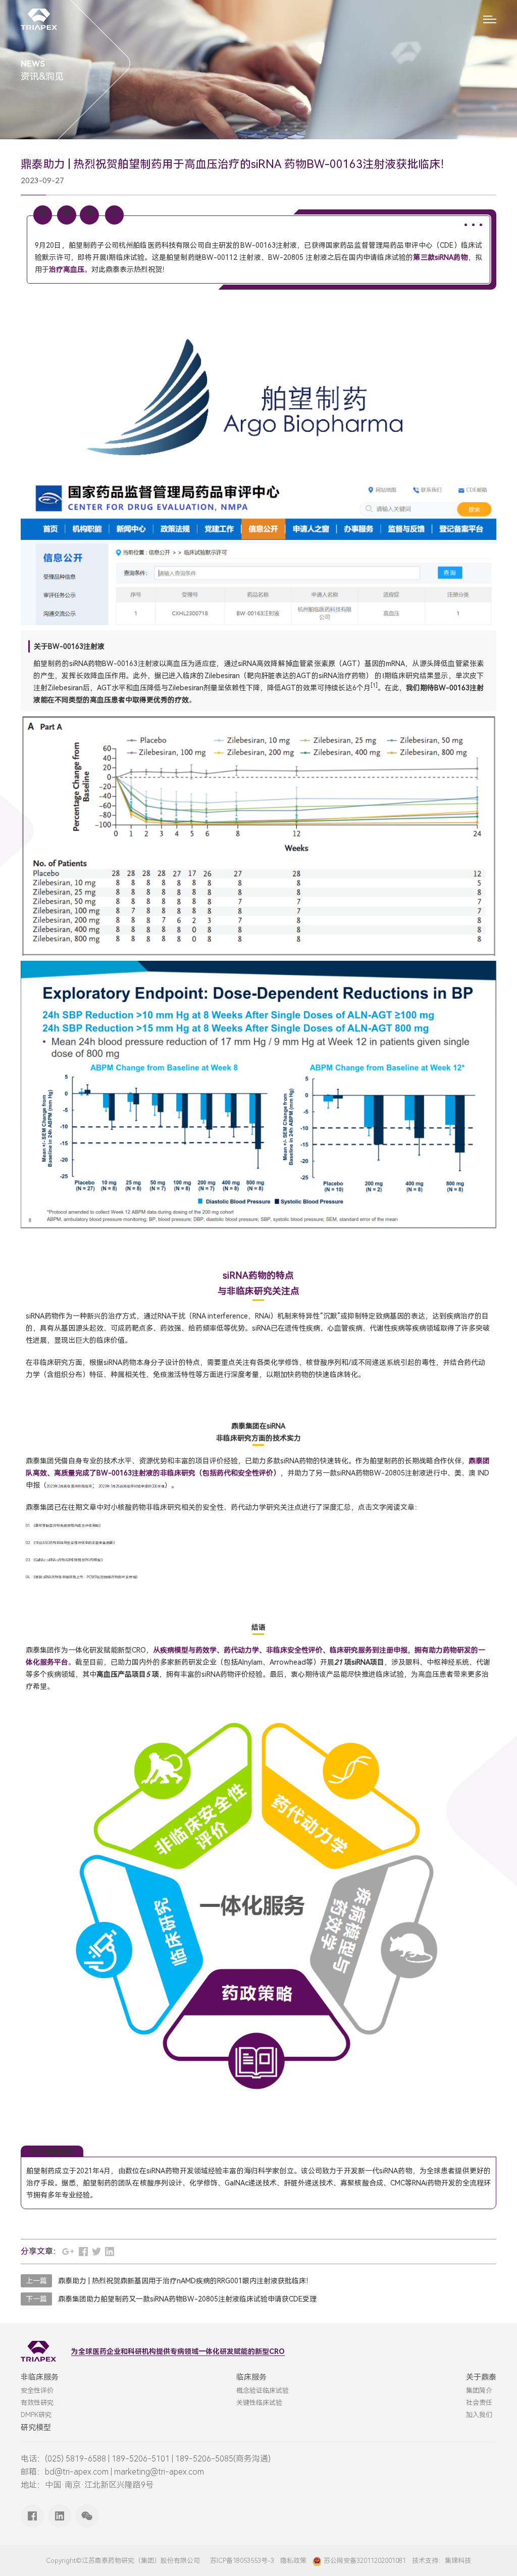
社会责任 (479, 2403)
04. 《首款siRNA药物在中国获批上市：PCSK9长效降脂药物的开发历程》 (83, 1577)
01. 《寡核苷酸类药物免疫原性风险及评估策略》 (64, 1526)
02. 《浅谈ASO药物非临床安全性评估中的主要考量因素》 (71, 1543)
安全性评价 (37, 2391)
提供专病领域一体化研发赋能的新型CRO (220, 2351)
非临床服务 (40, 2377)
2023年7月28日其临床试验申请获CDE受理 (132, 1487)
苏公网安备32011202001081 (365, 2561)
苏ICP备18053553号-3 (242, 2561)
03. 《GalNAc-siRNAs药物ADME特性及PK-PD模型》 (65, 1560)
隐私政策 (293, 2561)
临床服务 (251, 2377)
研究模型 (36, 2428)
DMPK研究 (36, 2415)
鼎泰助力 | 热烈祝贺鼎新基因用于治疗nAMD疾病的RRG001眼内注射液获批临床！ (186, 2281)
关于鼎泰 (481, 2377)
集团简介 (479, 2391)
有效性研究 (37, 2403)
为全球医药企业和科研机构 (114, 2351)
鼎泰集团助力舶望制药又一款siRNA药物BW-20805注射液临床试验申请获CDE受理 (187, 2299)
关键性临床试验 (259, 2403)
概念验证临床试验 (263, 2391)
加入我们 (479, 2415)
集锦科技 (458, 2561)
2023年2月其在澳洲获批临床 (69, 1487)
